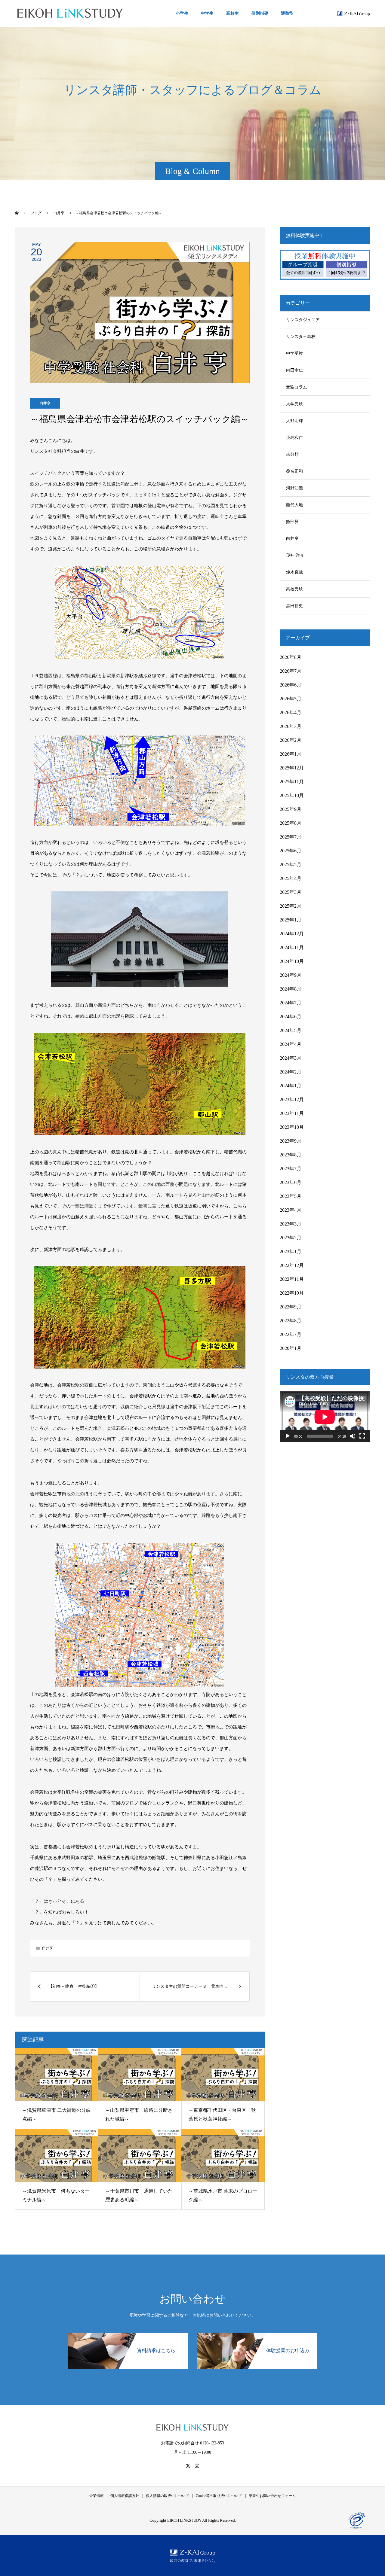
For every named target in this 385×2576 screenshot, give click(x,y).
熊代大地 (294, 505)
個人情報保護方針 (125, 2496)
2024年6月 (291, 1017)
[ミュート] (353, 1436)
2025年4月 (291, 878)
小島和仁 (294, 438)
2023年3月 (291, 1224)
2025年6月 (291, 851)
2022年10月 (292, 1293)
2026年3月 (291, 726)
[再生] (288, 1436)
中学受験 (294, 353)
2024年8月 (291, 989)
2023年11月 (292, 1113)
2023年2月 (291, 1238)
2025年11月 (292, 782)
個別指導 (260, 13)
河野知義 (294, 488)
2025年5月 (291, 865)
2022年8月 (291, 1321)
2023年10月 (292, 1127)
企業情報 (97, 2496)
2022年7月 (291, 1334)
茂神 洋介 (295, 555)
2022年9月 (291, 1307)
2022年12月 (292, 1265)
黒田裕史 (294, 606)
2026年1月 (291, 754)
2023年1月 (291, 1251)
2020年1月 (291, 1348)
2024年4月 (291, 1044)
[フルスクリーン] (362, 1436)
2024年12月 (292, 934)
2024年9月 (291, 975)
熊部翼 (292, 522)
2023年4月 (291, 1210)
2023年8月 (291, 1155)
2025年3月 (291, 892)
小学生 (182, 13)
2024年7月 (291, 1003)
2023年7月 (291, 1169)
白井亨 (45, 403)
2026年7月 (291, 671)
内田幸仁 (294, 370)
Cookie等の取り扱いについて (219, 2496)
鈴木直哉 (294, 572)
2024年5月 (291, 1030)
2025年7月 (291, 837)
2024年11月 (292, 947)
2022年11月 (292, 1279)
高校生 (233, 13)
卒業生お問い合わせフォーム (272, 2496)
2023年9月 (291, 1141)
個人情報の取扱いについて (168, 2496)
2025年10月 (292, 795)
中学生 (207, 13)
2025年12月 (292, 768)
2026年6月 (291, 685)
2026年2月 (291, 740)
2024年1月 (291, 1086)
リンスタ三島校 (301, 337)
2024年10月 (292, 961)
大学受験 (294, 404)
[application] (325, 1417)
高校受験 (294, 589)
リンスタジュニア (303, 320)
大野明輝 (294, 421)
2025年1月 (291, 920)
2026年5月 (291, 699)
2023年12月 (292, 1099)
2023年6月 (291, 1182)
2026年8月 (291, 657)
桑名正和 (294, 471)
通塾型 (287, 13)
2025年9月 (291, 809)
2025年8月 (291, 823)
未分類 (292, 454)
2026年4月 (291, 713)
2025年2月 (291, 906)
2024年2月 (291, 1072)
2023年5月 (291, 1196)
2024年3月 (291, 1058)
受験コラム (297, 387)
